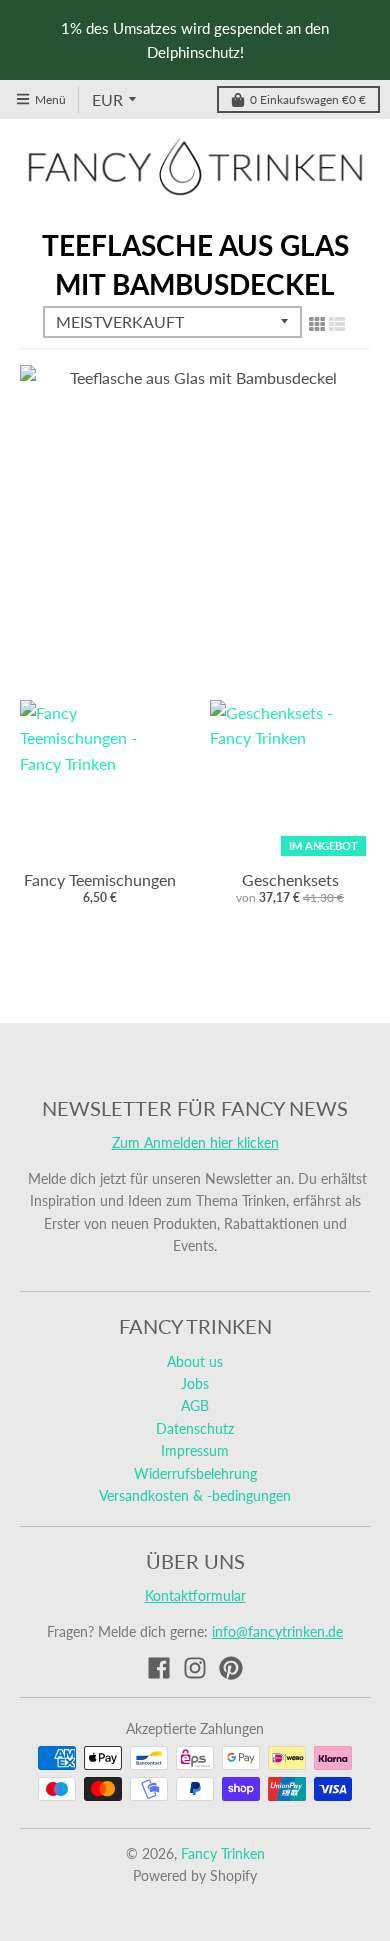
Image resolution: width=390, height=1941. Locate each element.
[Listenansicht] (337, 323)
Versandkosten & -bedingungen (195, 1495)
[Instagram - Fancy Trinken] (195, 1668)
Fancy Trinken (223, 1853)
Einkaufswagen (308, 99)
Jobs (195, 1383)
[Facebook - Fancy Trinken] (159, 1668)
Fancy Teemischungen (100, 879)
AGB (195, 1405)
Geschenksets (290, 879)
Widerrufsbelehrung (195, 1473)
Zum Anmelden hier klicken (195, 1142)
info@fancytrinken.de (277, 1631)
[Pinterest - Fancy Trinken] (231, 1668)
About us (195, 1361)
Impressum (195, 1450)
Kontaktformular (195, 1595)
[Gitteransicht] (317, 323)
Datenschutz (195, 1428)
